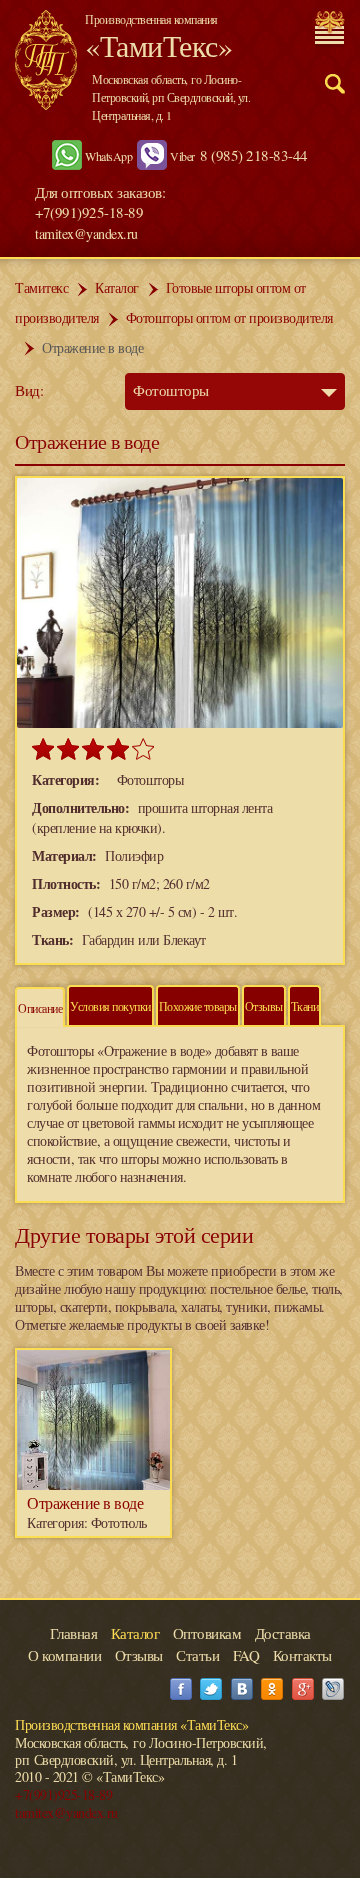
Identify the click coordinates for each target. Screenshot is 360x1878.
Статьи (197, 1655)
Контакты (302, 1655)
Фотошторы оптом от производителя (229, 317)
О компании (64, 1655)
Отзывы (264, 1006)
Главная (74, 1633)
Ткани (305, 1006)
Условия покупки (110, 1006)
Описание (40, 1008)
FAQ (246, 1655)
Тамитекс (41, 287)
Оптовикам (207, 1633)
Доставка (283, 1633)
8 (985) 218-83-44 (254, 155)
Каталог (117, 287)
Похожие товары (198, 1006)
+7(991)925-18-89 (63, 1794)
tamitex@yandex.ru (86, 233)
